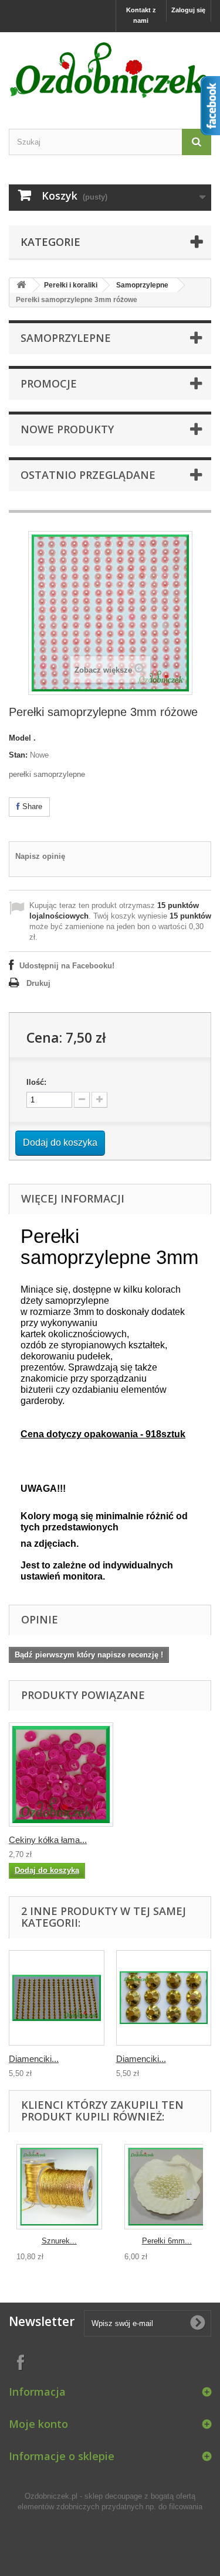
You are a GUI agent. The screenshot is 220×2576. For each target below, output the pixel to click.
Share (31, 806)
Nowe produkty (67, 429)
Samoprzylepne (142, 285)
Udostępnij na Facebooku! (67, 966)
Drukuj (38, 983)
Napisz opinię (40, 856)
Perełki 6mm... (167, 2241)
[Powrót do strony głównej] (21, 285)
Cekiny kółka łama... (48, 1840)
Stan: (18, 755)
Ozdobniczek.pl (51, 2496)
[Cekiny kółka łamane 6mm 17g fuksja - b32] (61, 1775)
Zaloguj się (188, 10)
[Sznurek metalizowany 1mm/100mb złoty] (59, 2187)
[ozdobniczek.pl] (110, 70)
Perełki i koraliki (71, 285)
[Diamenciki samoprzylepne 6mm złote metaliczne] (164, 1998)
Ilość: (36, 1082)
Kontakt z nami (141, 15)
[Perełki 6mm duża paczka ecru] (167, 2187)
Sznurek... (59, 2241)
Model (20, 738)
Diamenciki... (34, 2059)
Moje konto (38, 2424)
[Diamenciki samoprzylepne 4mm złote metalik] (57, 1998)
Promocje (49, 383)
